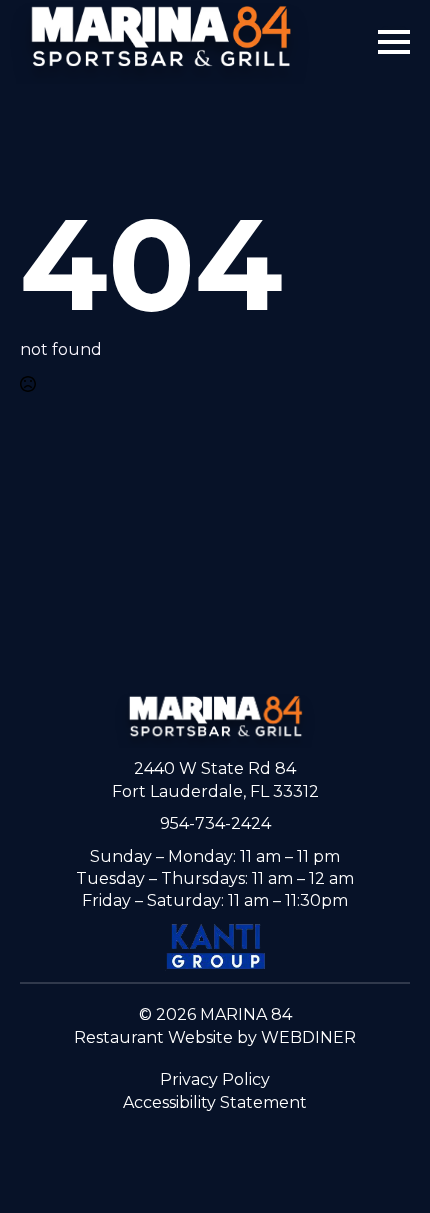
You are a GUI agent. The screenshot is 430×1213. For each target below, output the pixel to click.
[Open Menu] (394, 42)
